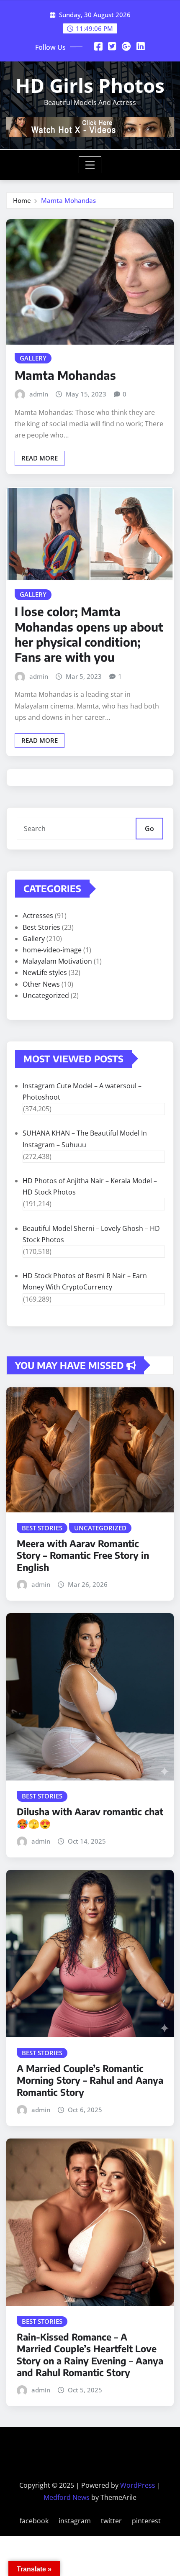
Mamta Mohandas (68, 200)
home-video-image (52, 950)
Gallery (34, 939)
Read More (40, 458)
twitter (111, 2521)
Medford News (67, 2497)
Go (149, 829)
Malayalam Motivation (57, 961)
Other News (41, 984)
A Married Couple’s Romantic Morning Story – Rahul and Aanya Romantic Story (90, 2080)
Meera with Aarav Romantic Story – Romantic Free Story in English (83, 1555)
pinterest (146, 2521)
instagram (75, 2521)
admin (39, 394)
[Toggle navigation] (90, 165)
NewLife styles (45, 972)
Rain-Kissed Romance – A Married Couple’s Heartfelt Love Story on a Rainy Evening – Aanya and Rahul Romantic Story (90, 2355)
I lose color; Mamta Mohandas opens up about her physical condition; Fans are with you (89, 634)
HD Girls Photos (90, 85)
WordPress (138, 2485)
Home (22, 200)
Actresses (38, 916)
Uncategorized (46, 995)
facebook (34, 2521)
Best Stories (41, 927)
